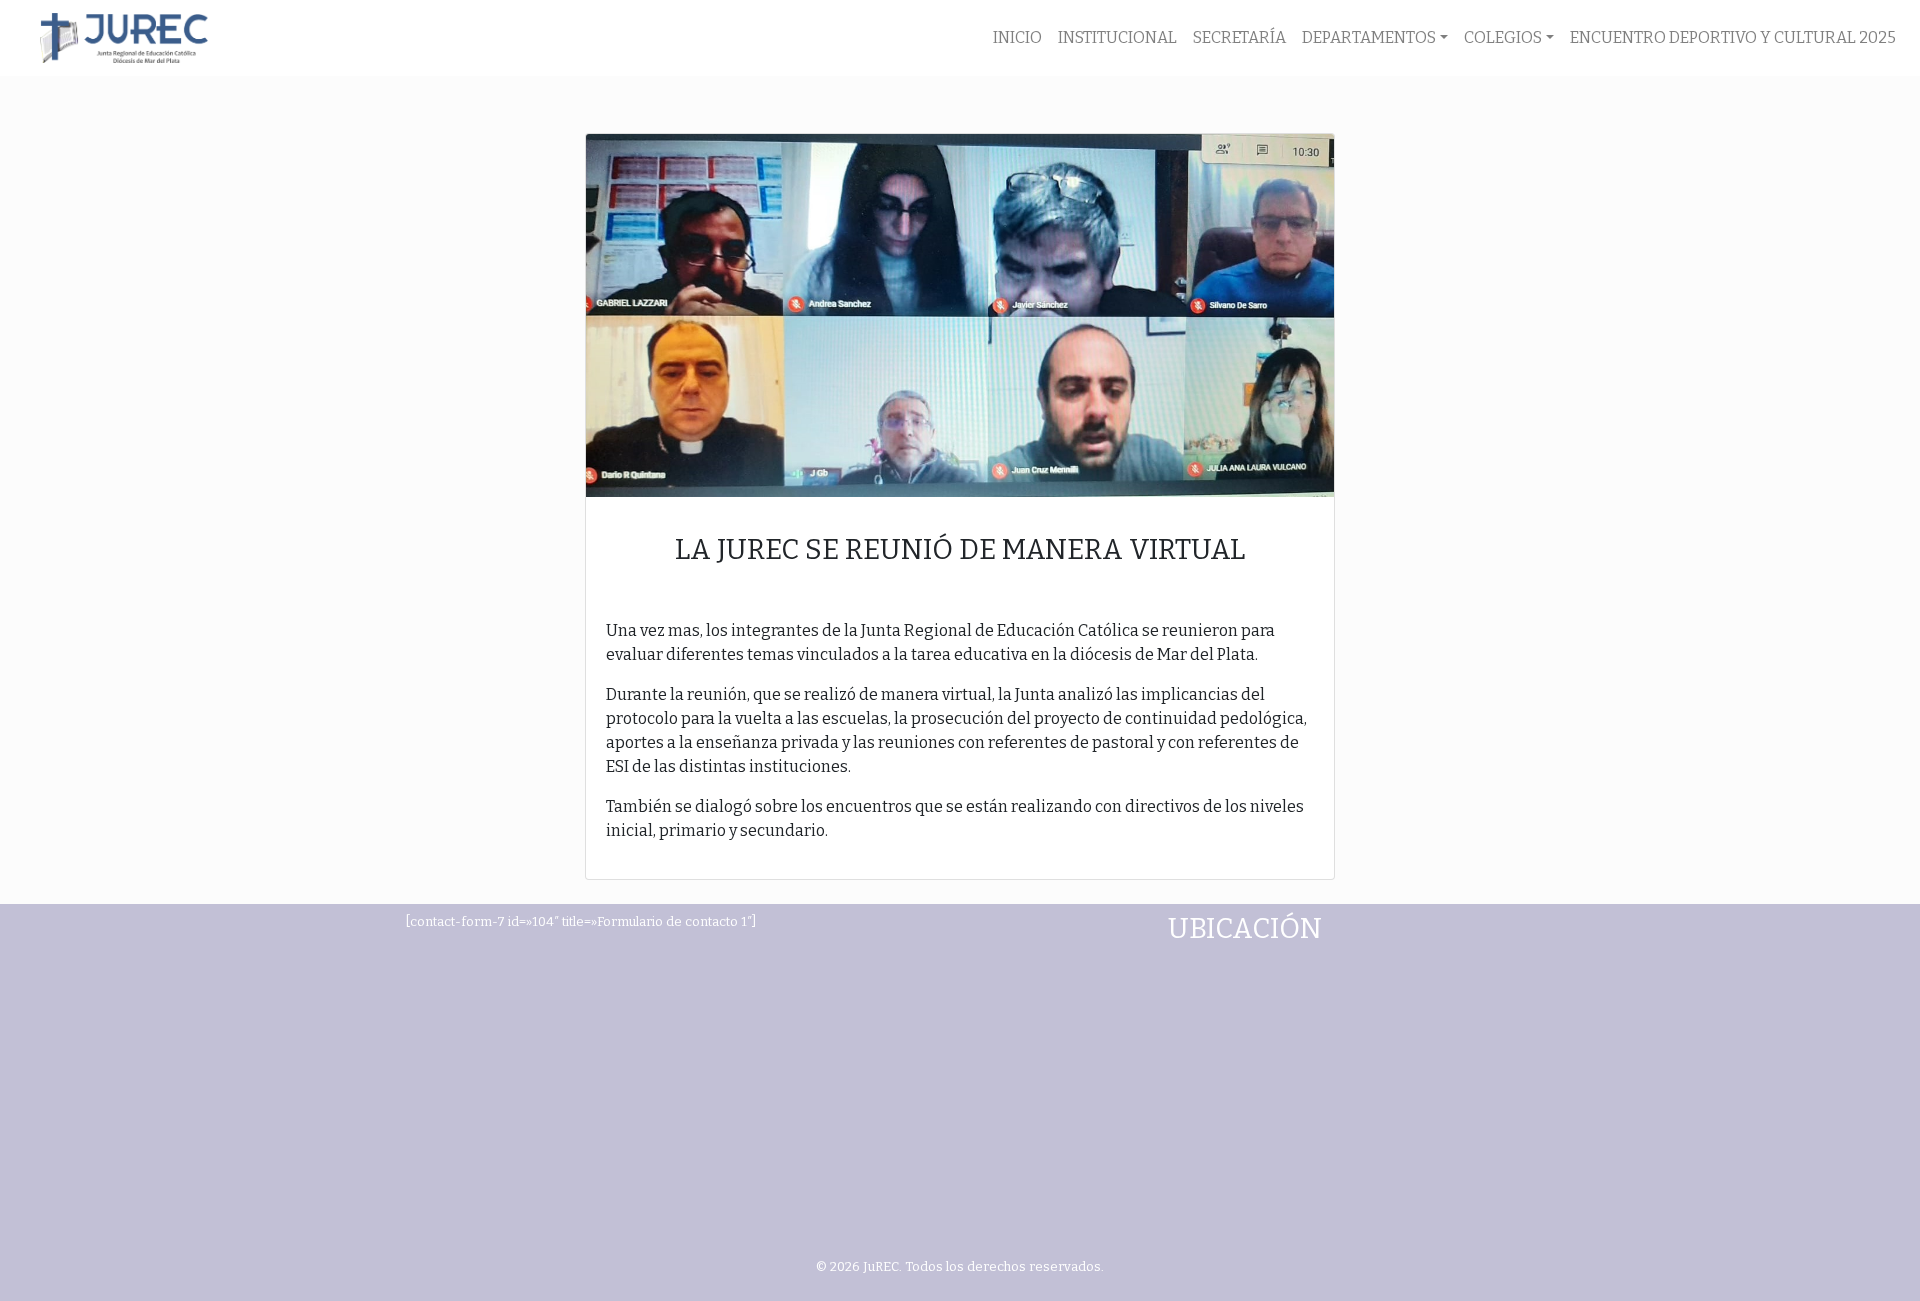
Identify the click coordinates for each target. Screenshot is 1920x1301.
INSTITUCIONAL (1117, 37)
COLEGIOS (1503, 37)
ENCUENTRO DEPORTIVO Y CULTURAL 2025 (1733, 37)
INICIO (1017, 37)
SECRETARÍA (1239, 37)
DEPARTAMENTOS (1369, 37)
